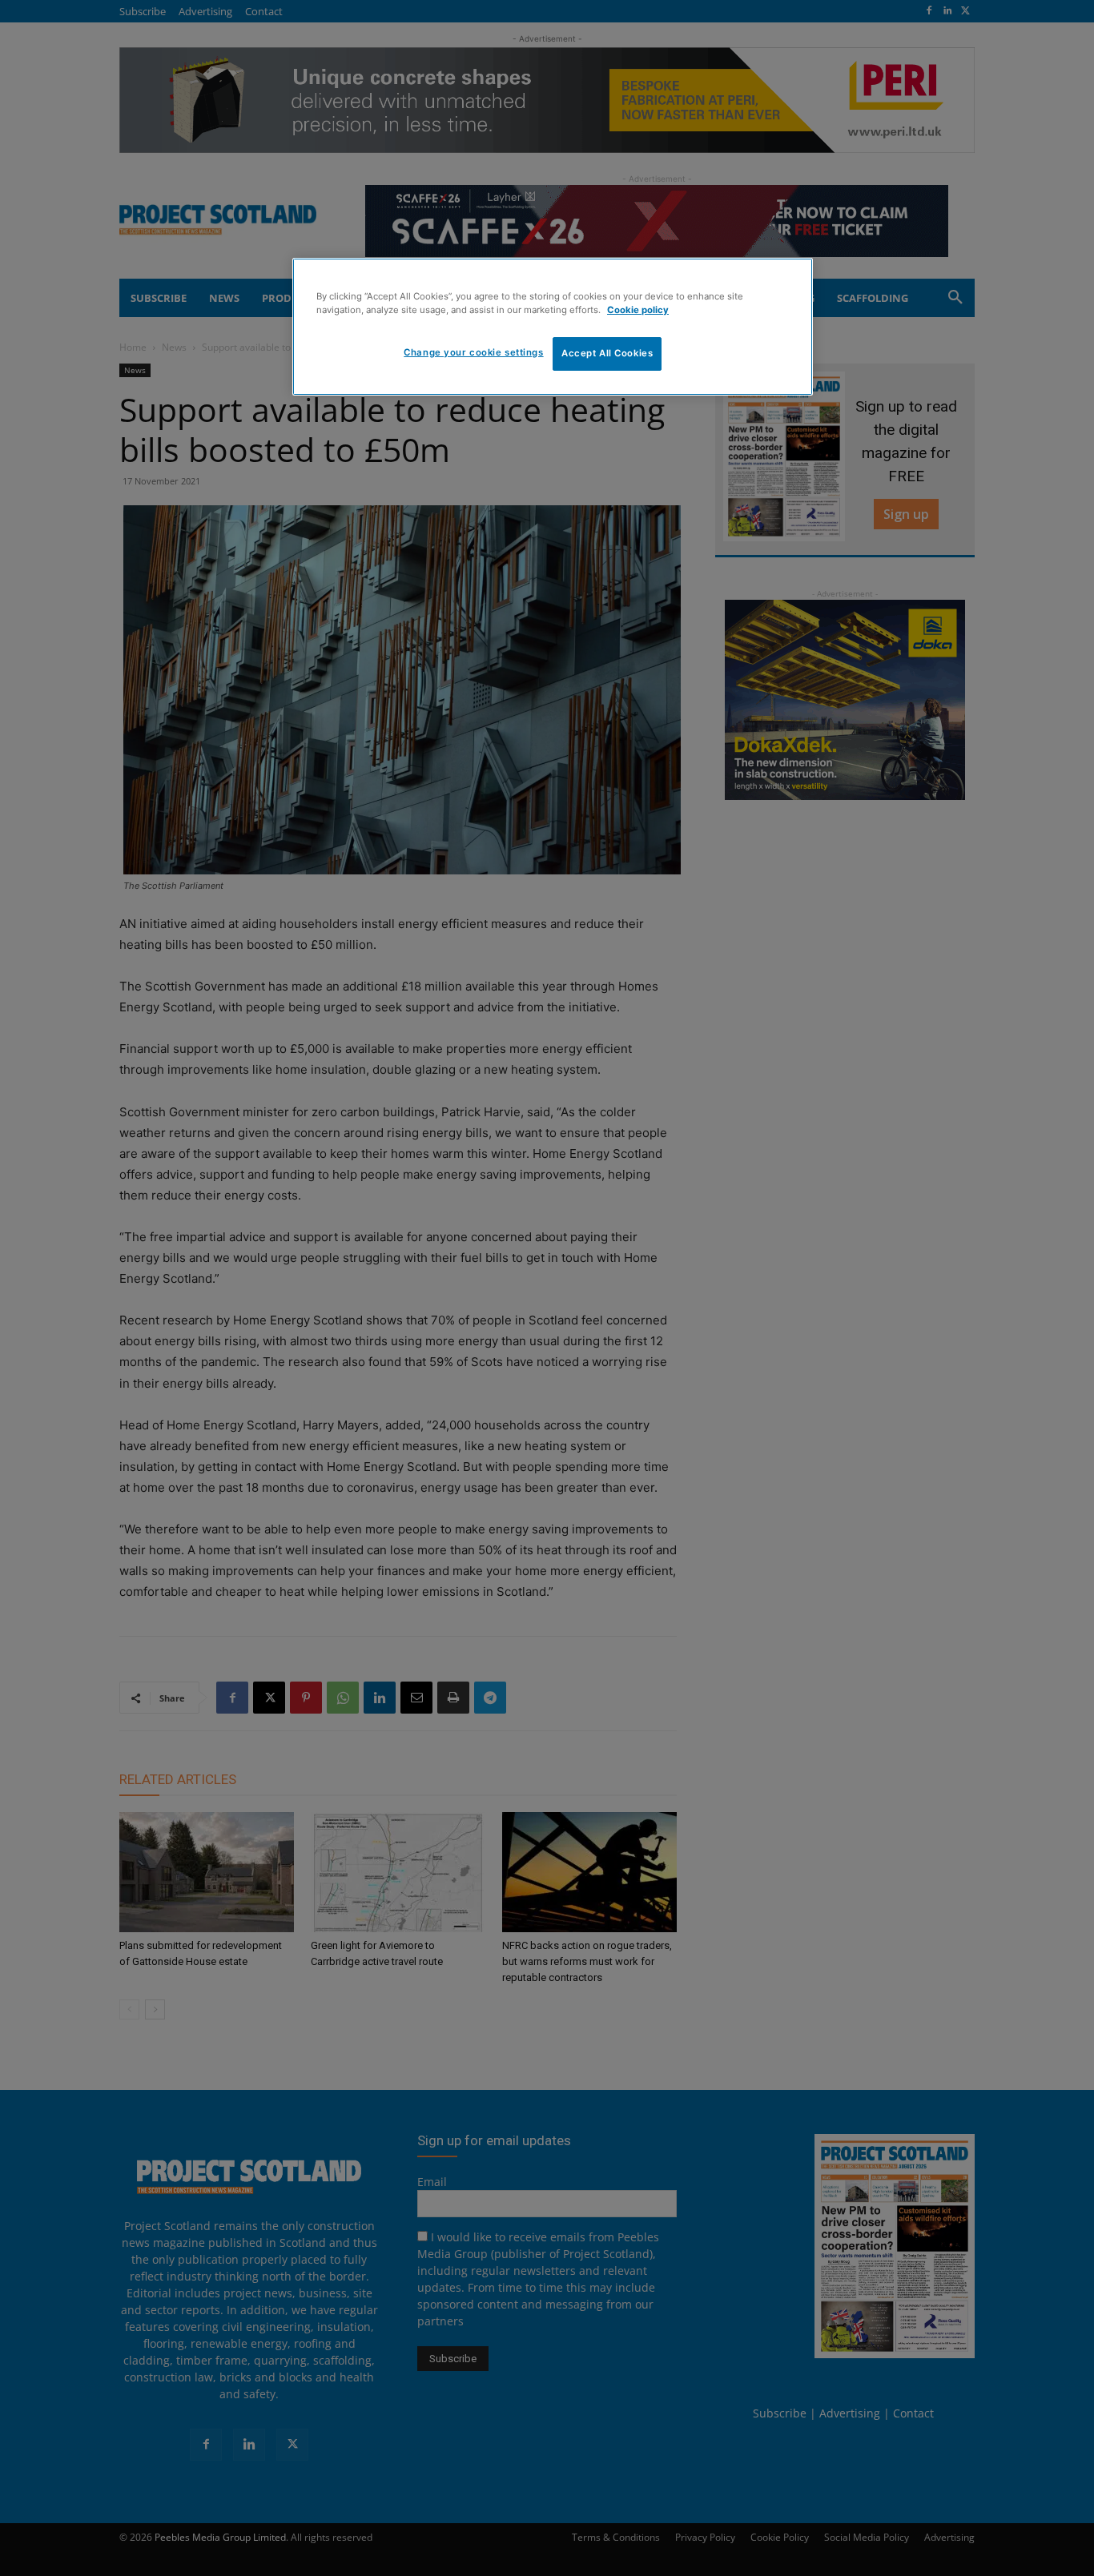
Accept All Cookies (607, 353)
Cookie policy (638, 310)
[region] (553, 327)
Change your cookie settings (473, 352)
